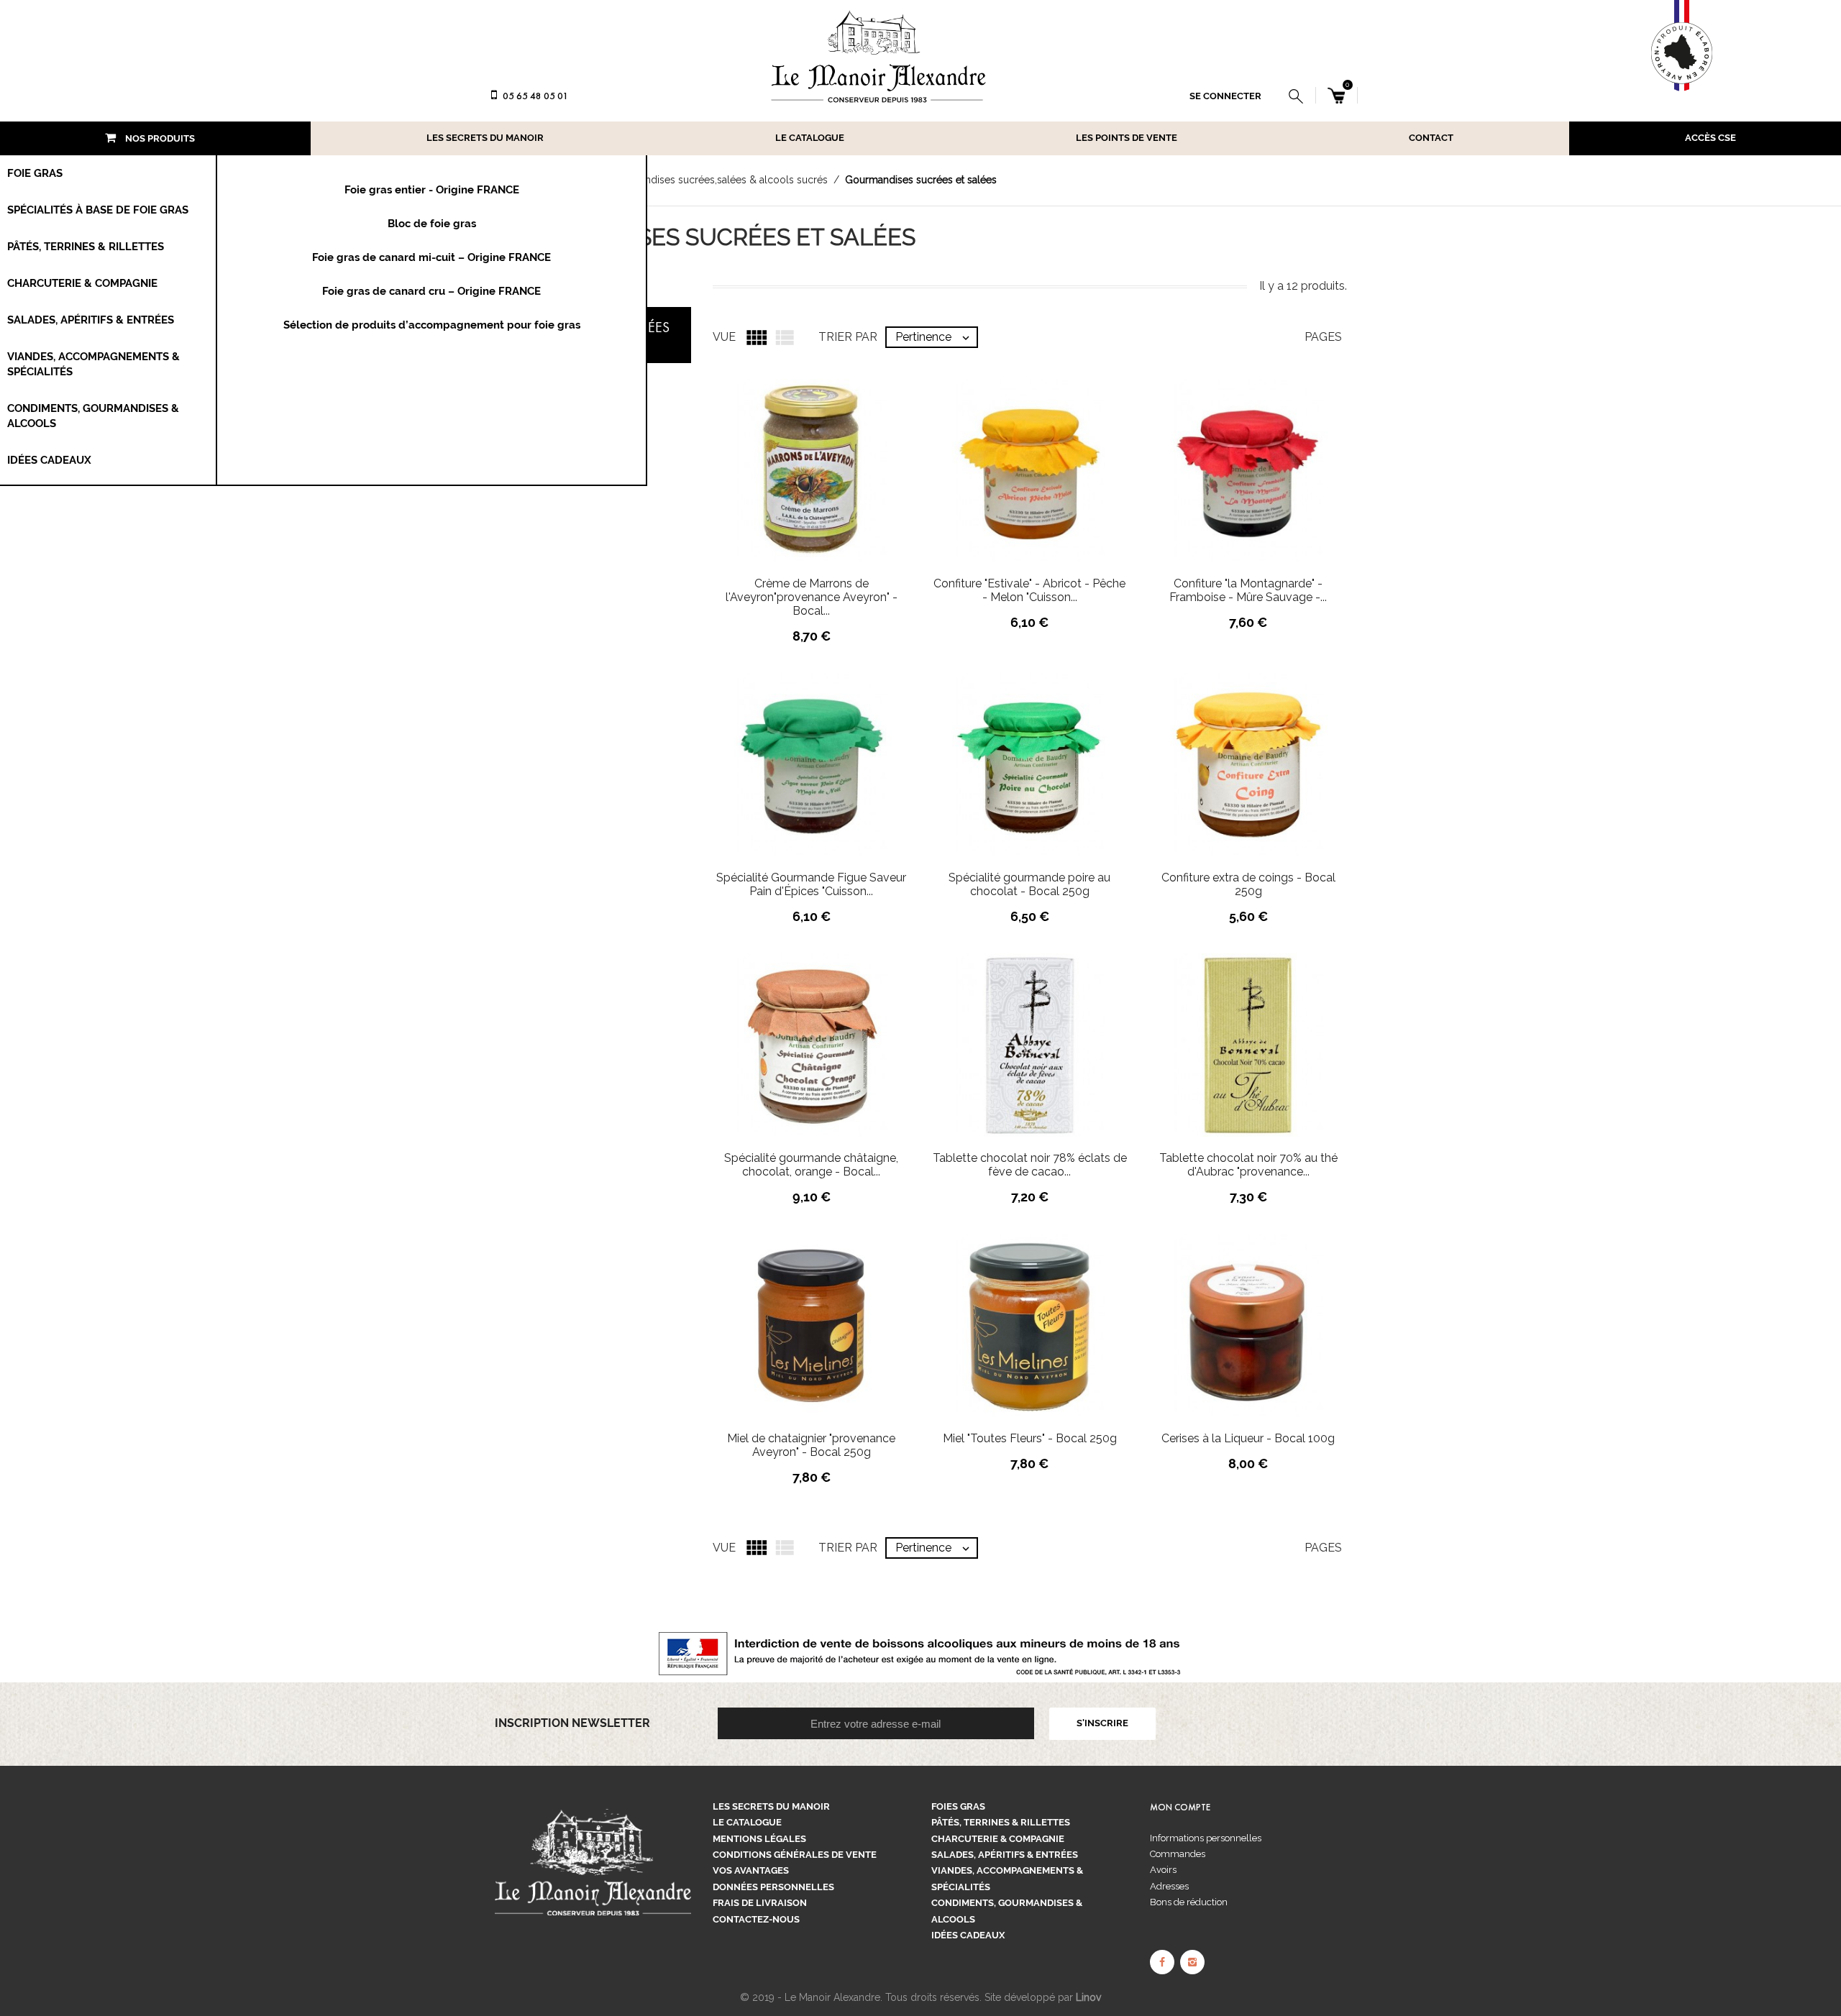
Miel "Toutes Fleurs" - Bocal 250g (1030, 1438)
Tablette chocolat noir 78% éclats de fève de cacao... (1030, 1165)
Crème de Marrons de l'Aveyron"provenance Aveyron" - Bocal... (812, 597)
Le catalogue (810, 138)
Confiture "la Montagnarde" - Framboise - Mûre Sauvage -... (1248, 590)
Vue (724, 1548)
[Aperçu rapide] (852, 497)
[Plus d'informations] (882, 497)
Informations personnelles (1206, 1838)
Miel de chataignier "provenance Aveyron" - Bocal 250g (811, 1445)
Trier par (848, 1548)
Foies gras (958, 1806)
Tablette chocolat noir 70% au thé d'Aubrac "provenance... (1248, 1165)
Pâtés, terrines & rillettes (1001, 1822)
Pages (1323, 1548)
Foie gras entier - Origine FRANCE (432, 190)
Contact (1431, 138)
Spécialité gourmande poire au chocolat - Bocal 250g (1029, 884)
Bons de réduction (1189, 1902)
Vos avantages (751, 1870)
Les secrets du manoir (485, 138)
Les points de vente (1127, 138)
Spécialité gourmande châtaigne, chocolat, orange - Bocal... (811, 1165)
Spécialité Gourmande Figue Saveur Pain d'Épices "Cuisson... (811, 884)
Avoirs (1163, 1870)
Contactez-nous (756, 1919)
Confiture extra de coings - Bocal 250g (1248, 884)
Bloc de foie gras (432, 224)
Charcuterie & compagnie (998, 1839)
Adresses (1169, 1886)
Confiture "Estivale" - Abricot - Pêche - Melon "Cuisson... (1029, 590)
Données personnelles (773, 1887)
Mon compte (1180, 1807)
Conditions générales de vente (795, 1855)
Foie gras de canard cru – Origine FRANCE (431, 291)
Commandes (1178, 1854)
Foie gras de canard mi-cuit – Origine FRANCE (431, 257)
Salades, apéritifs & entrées (1005, 1855)
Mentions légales (759, 1839)
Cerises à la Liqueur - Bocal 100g (1248, 1438)
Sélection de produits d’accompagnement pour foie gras (432, 325)
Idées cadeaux (968, 1935)
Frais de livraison (760, 1903)
